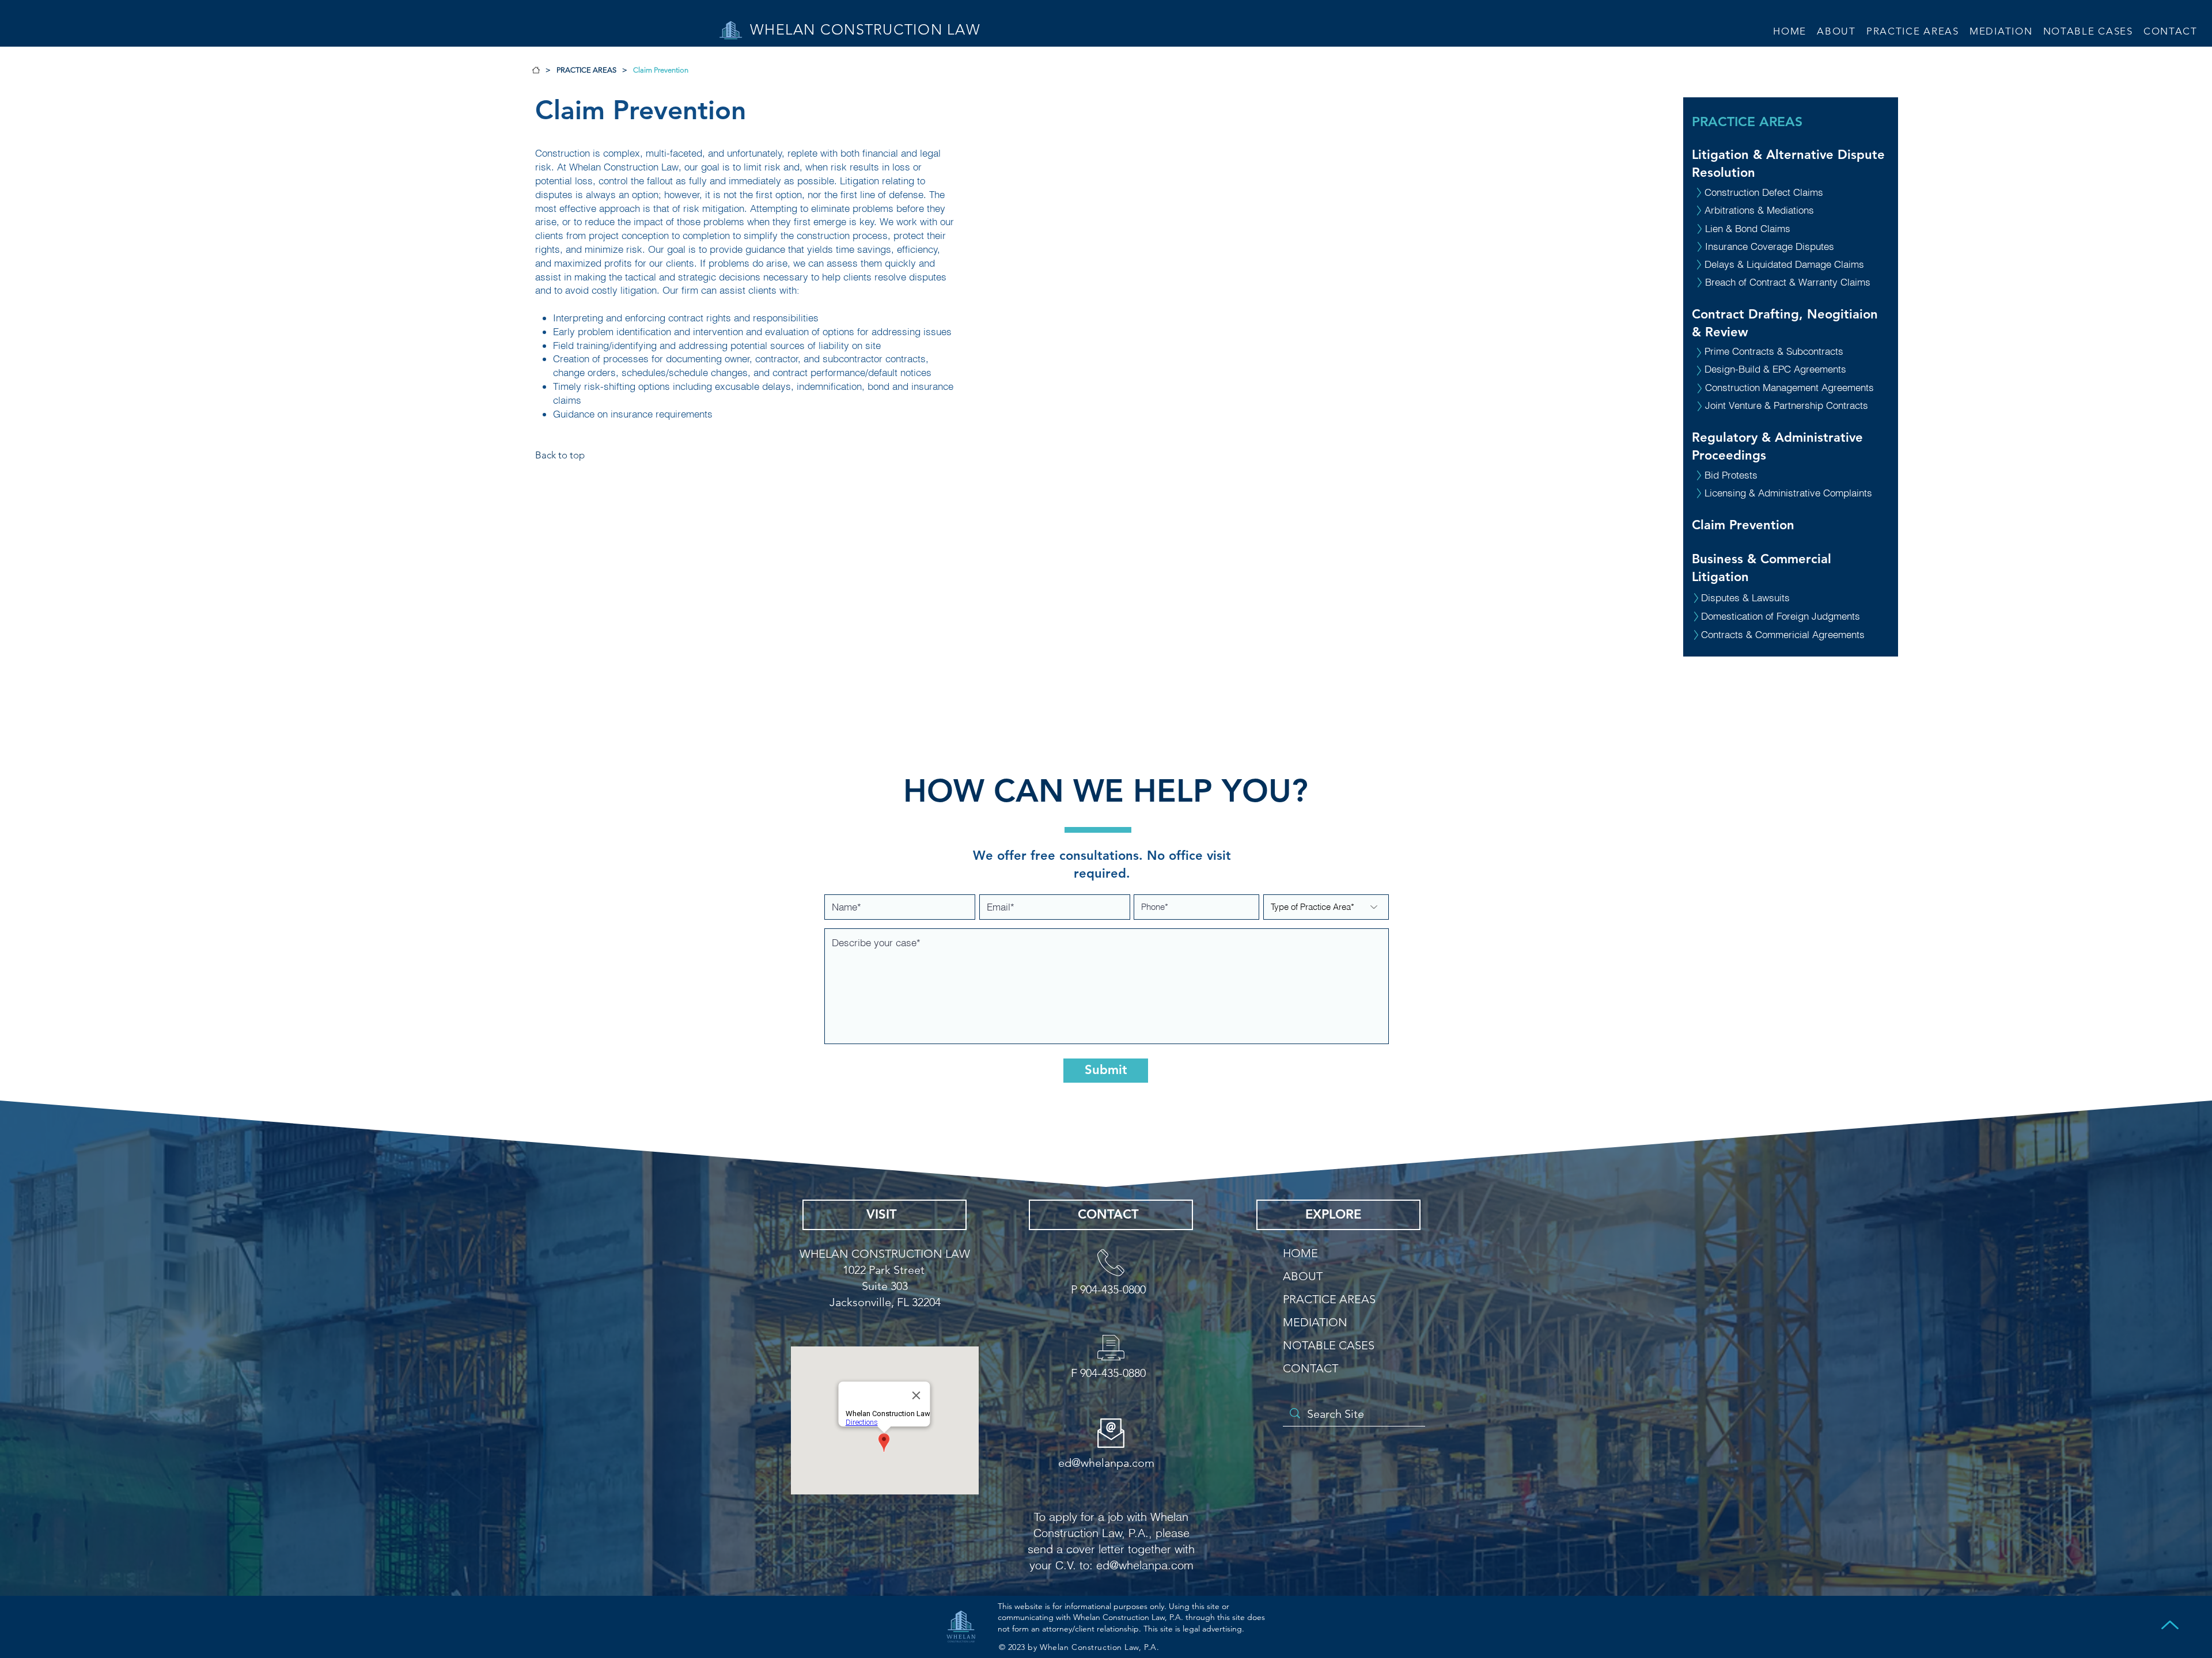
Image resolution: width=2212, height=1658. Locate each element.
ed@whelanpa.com (1145, 1565)
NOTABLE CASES (1329, 1345)
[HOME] (536, 70)
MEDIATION (1315, 1322)
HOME (1300, 1253)
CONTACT (1310, 1368)
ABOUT (1303, 1276)
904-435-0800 (1113, 1289)
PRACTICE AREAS (1747, 122)
